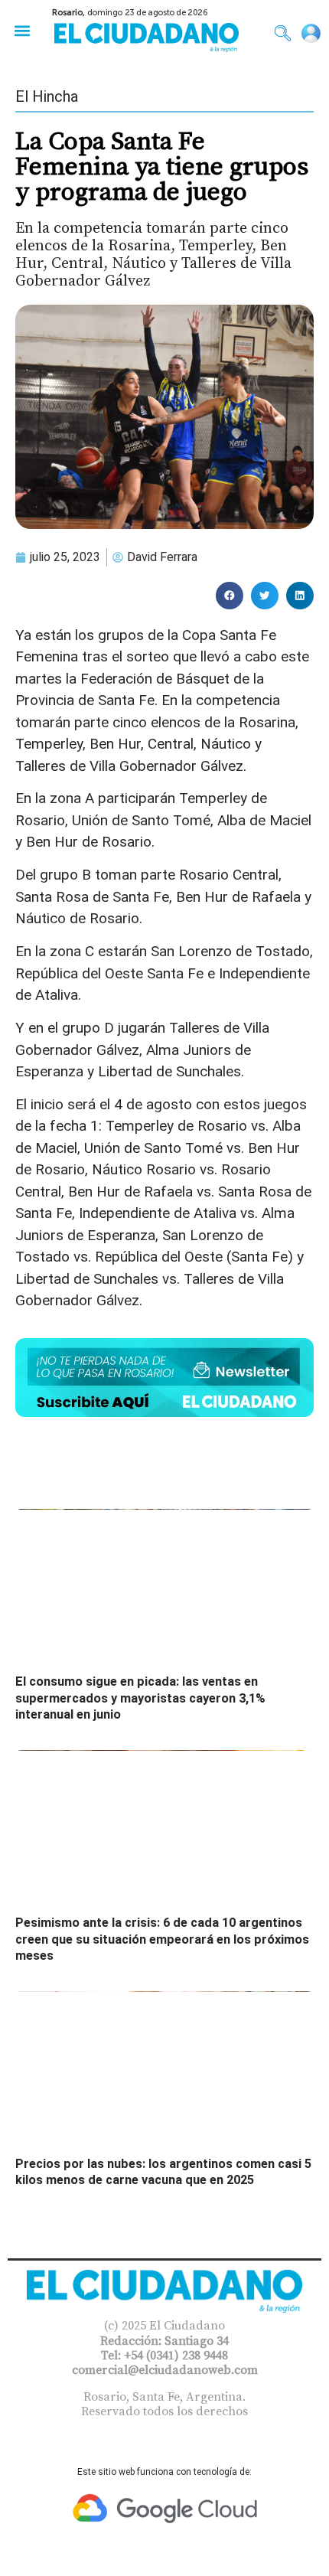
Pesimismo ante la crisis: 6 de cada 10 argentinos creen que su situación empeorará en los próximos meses (162, 1939)
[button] (22, 30)
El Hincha (47, 96)
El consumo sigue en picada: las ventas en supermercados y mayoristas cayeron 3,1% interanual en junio (140, 1698)
